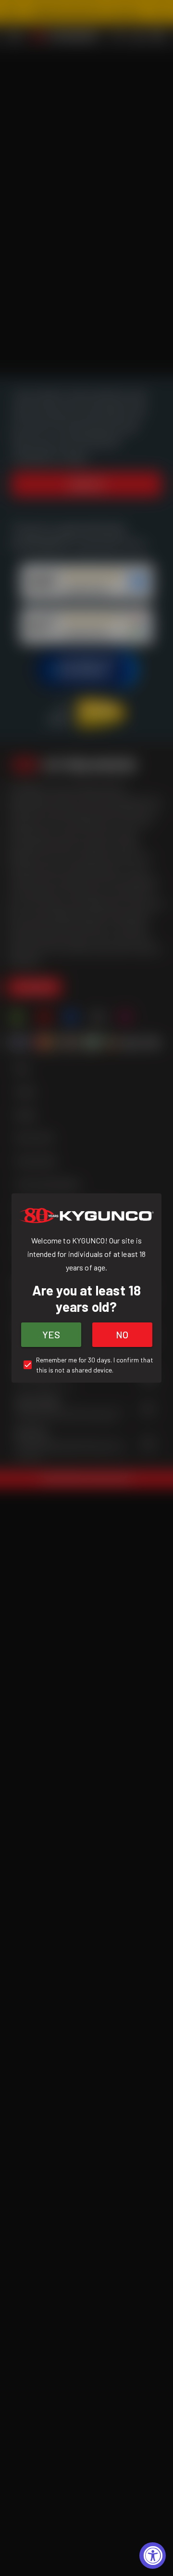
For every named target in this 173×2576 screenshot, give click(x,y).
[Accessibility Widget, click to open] (153, 2556)
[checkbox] (86, 1365)
